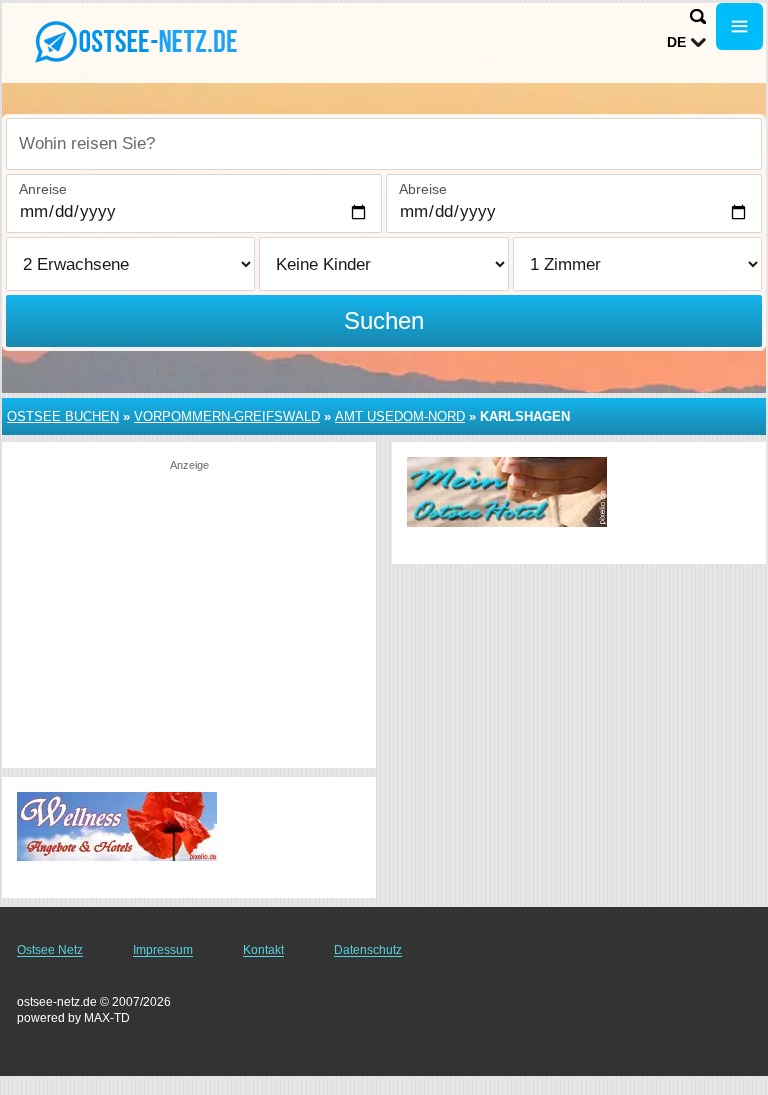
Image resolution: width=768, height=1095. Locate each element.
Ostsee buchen (63, 416)
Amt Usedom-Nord (400, 416)
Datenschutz (368, 950)
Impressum (163, 950)
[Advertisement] (189, 613)
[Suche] (698, 16)
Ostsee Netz (50, 950)
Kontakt (263, 950)
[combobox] (384, 144)
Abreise (423, 189)
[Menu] (739, 26)
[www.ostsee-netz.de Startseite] (140, 41)
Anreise (43, 189)
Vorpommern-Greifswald (227, 416)
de (676, 42)
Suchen (384, 320)
